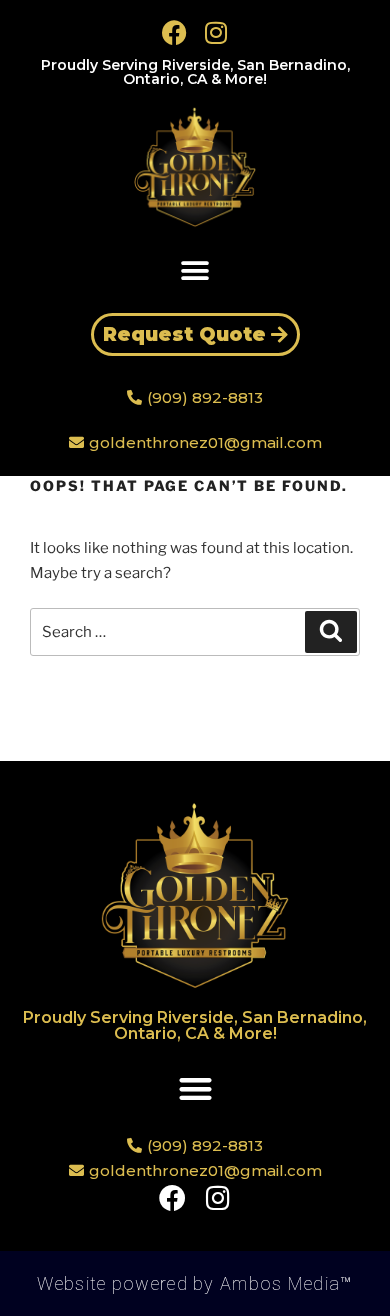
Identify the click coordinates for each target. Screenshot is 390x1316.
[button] (195, 270)
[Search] (331, 632)
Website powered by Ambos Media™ (194, 1283)
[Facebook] (174, 32)
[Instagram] (216, 32)
